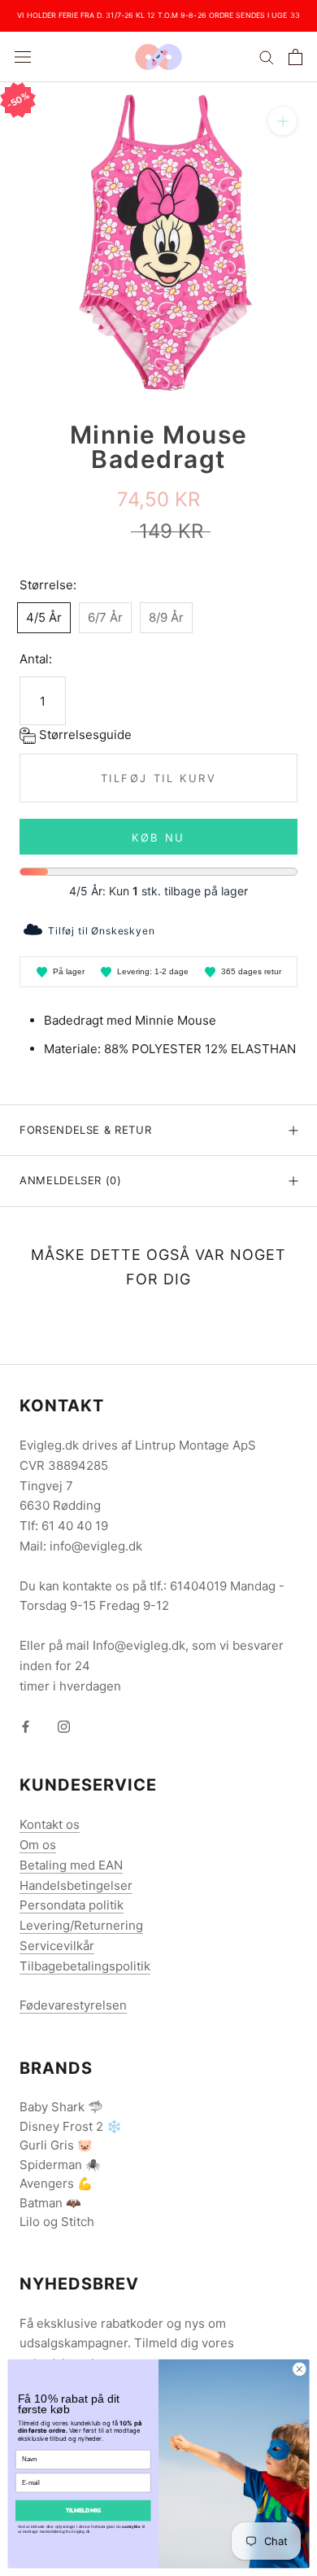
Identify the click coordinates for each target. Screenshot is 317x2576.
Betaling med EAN (71, 1865)
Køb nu (158, 838)
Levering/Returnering (81, 1925)
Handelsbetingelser (76, 1885)
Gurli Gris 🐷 (56, 2145)
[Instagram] (64, 1727)
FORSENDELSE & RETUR (85, 1130)
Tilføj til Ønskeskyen (102, 931)
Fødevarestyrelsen (73, 2005)
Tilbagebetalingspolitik (85, 1966)
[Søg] (267, 57)
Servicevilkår (57, 1946)
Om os (38, 1845)
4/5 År (44, 617)
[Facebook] (26, 1727)
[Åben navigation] (23, 57)
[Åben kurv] (295, 57)
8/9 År (166, 617)
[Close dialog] (300, 2369)
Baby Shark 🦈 (61, 2107)
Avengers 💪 (56, 2183)
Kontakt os (50, 1824)
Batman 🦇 (50, 2203)
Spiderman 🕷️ (60, 2165)
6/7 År (105, 617)
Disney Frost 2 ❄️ (71, 2126)
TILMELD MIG (83, 2510)
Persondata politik (72, 1905)
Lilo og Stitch (57, 2222)
